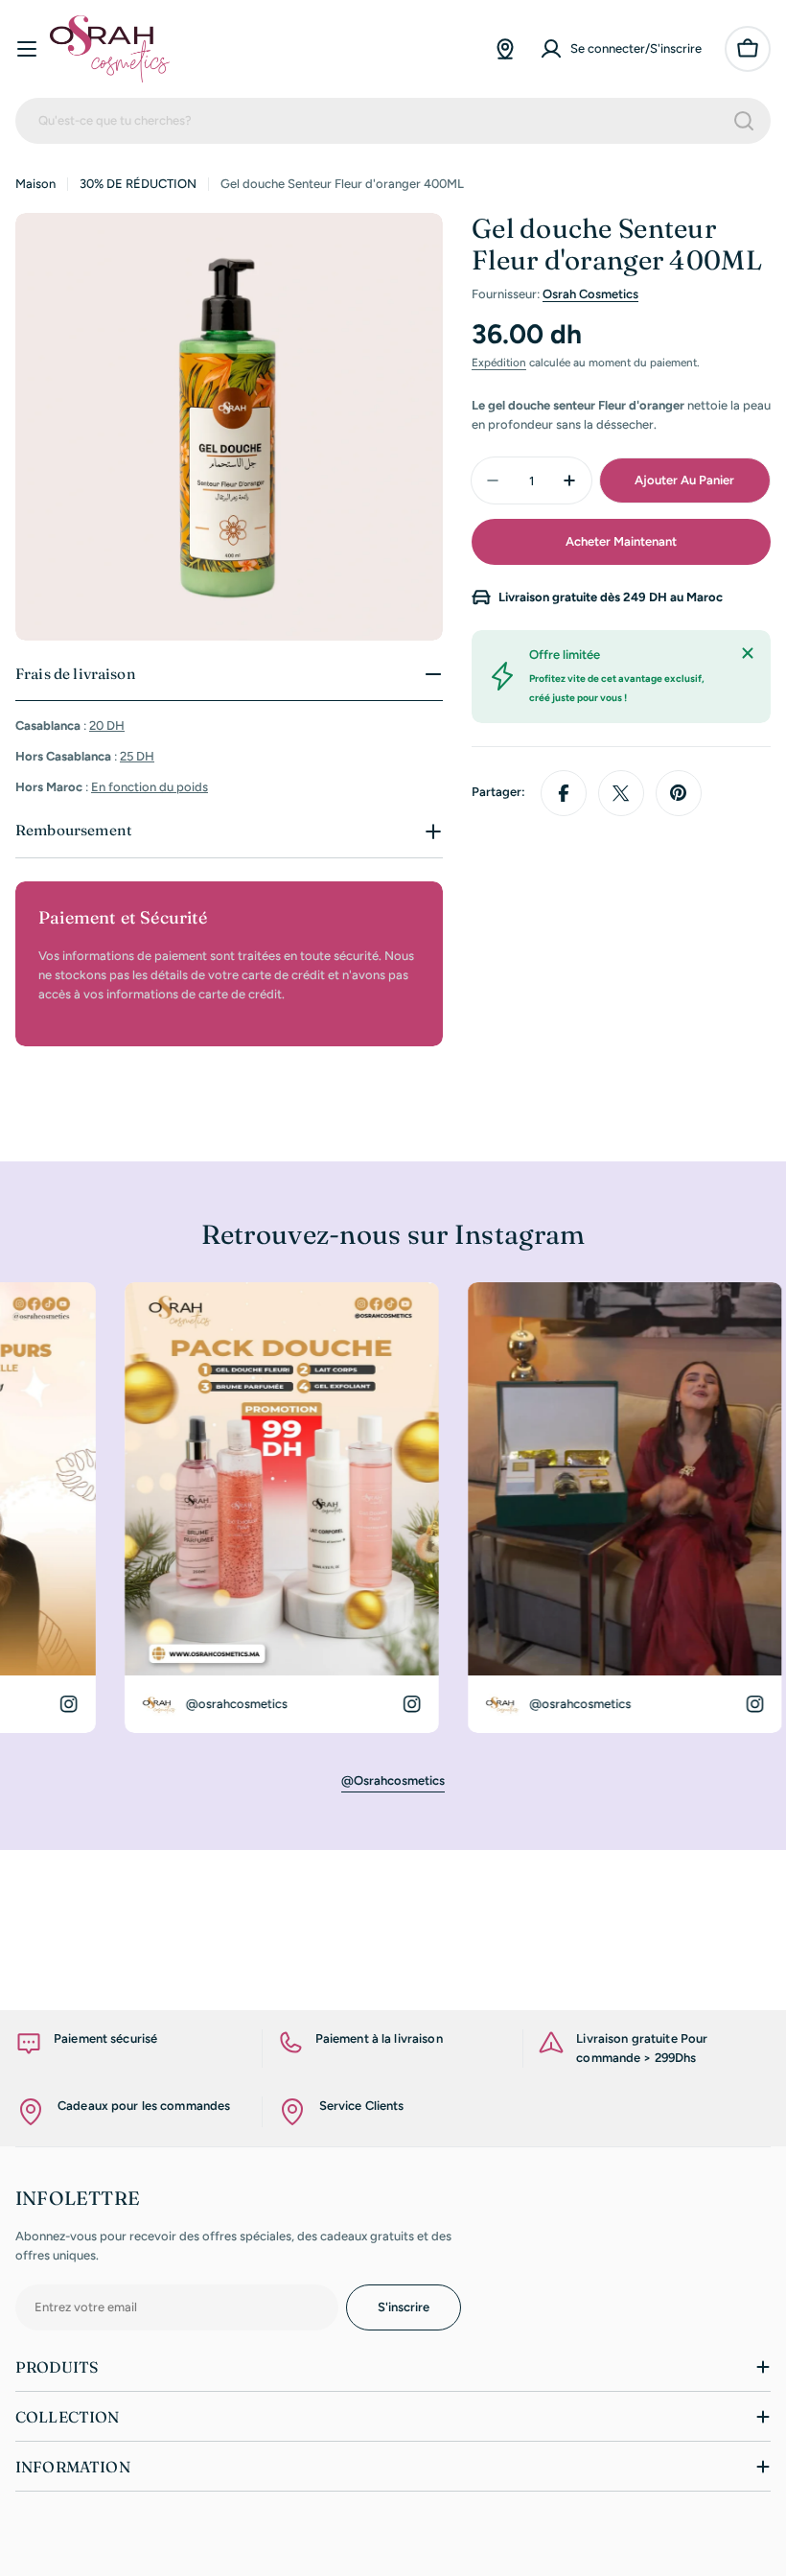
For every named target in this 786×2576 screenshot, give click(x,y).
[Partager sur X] (621, 793)
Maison (35, 184)
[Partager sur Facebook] (564, 793)
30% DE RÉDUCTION (138, 184)
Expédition (499, 363)
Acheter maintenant (621, 541)
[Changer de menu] (27, 49)
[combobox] (393, 121)
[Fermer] (748, 653)
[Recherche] (744, 121)
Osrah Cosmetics (590, 294)
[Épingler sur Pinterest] (679, 793)
